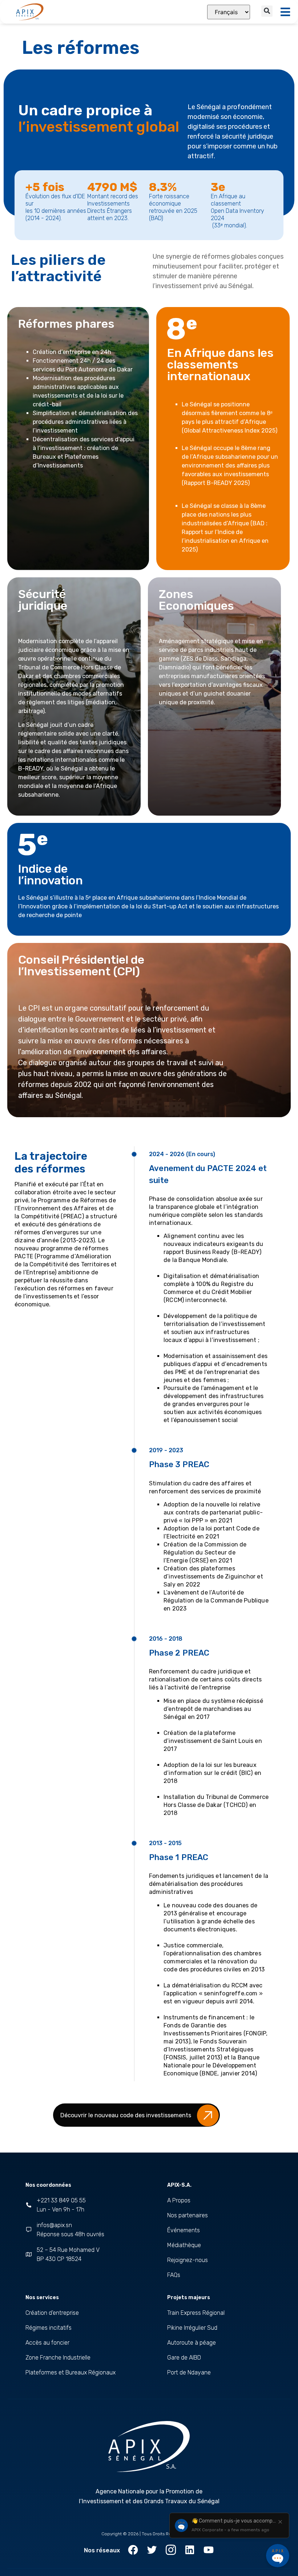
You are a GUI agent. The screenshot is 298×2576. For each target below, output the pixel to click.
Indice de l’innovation (51, 875)
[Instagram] (171, 2550)
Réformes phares (66, 324)
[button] (267, 11)
